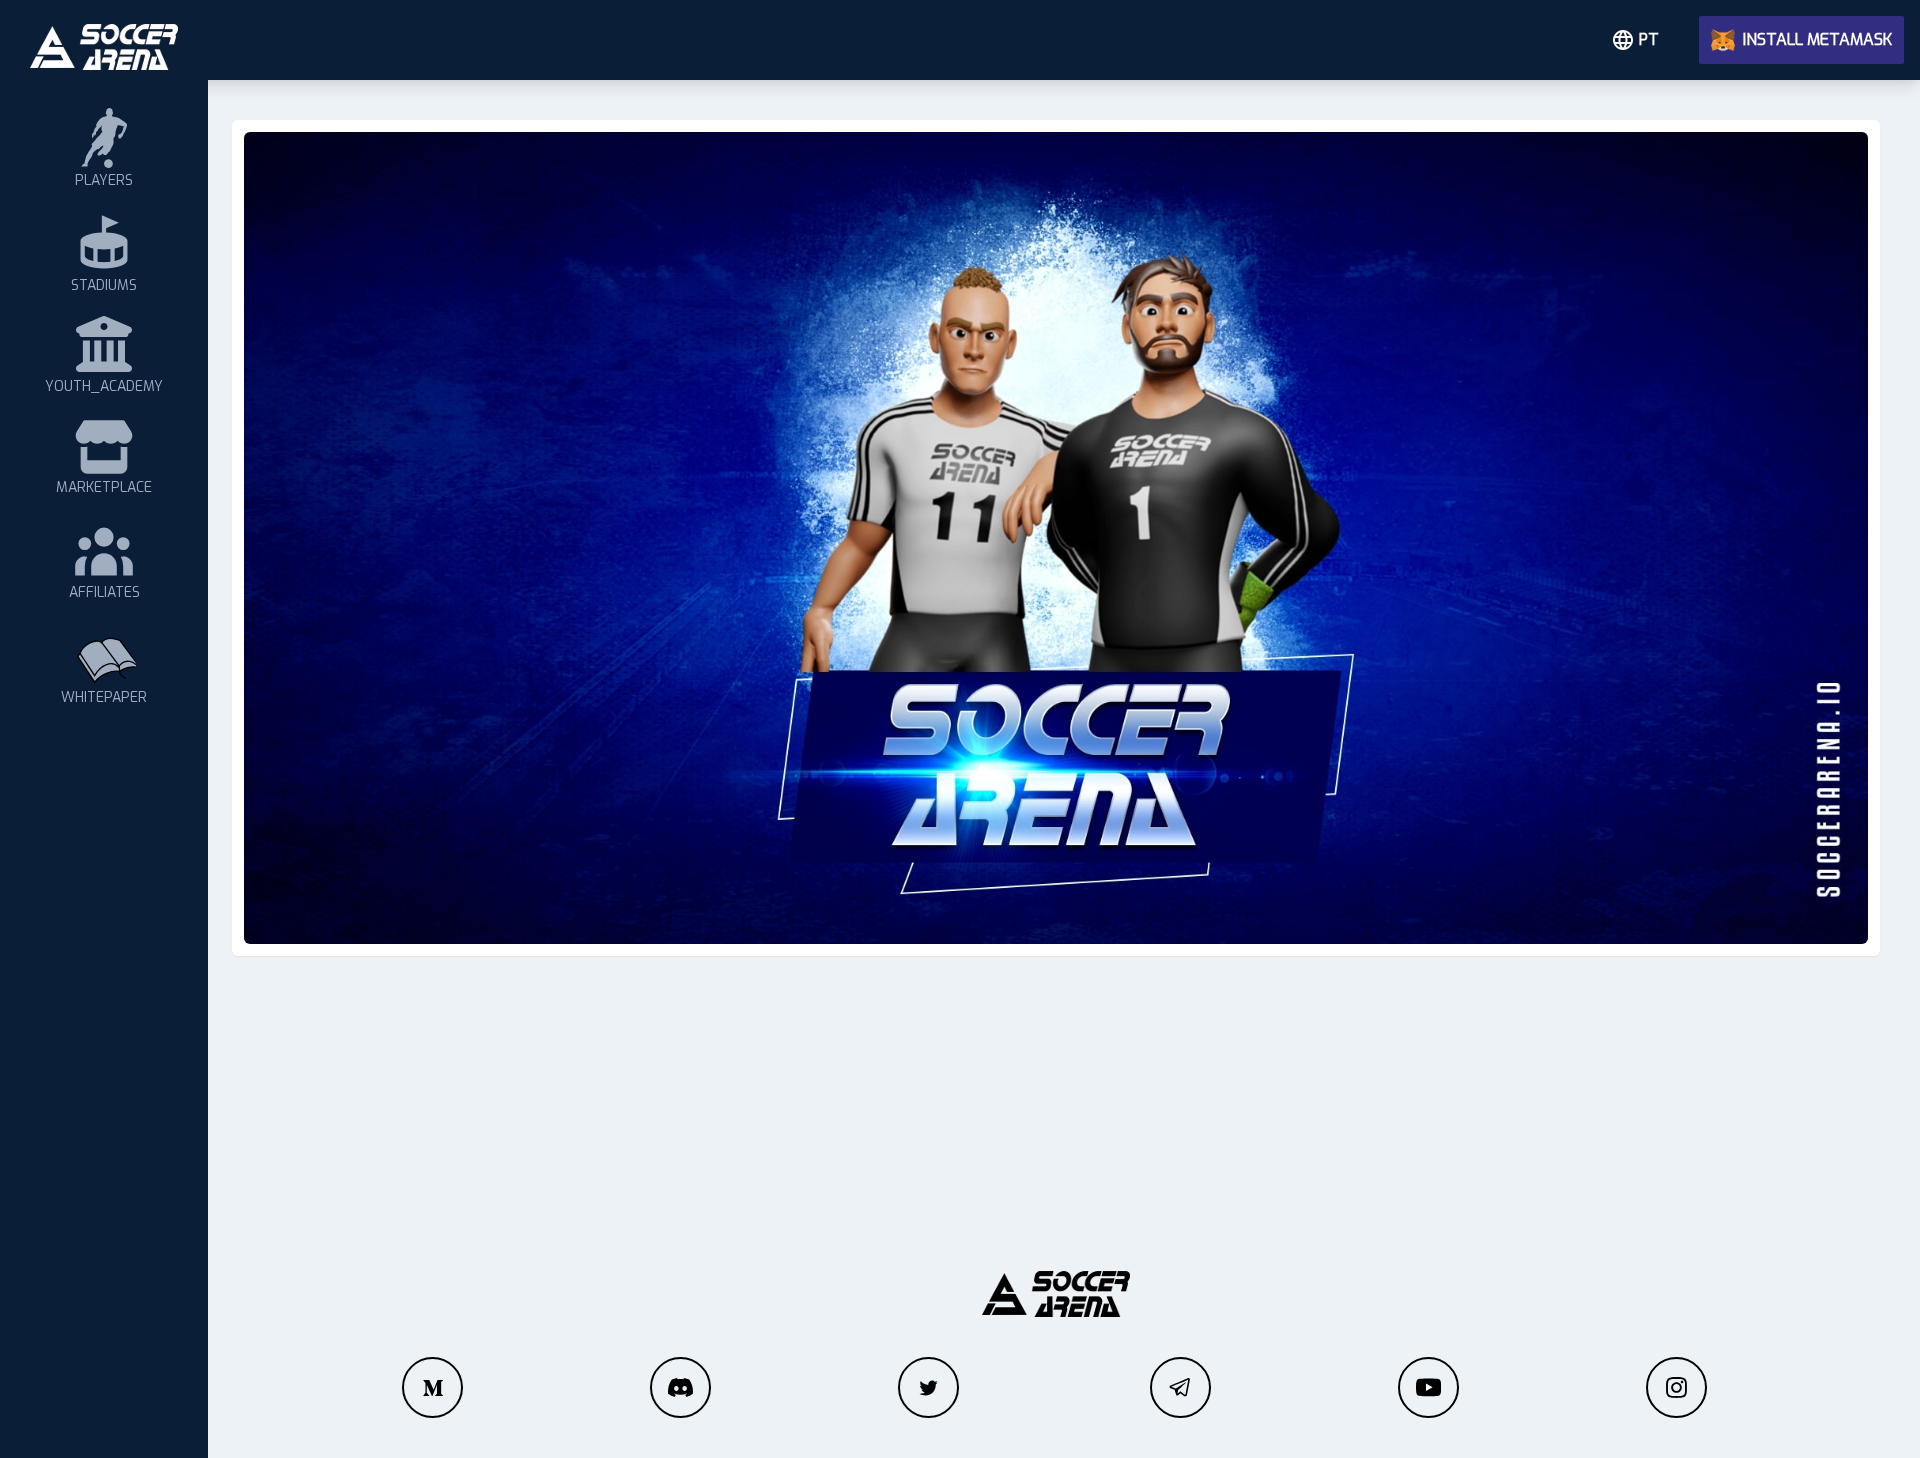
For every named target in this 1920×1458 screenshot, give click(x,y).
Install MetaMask (1817, 39)
